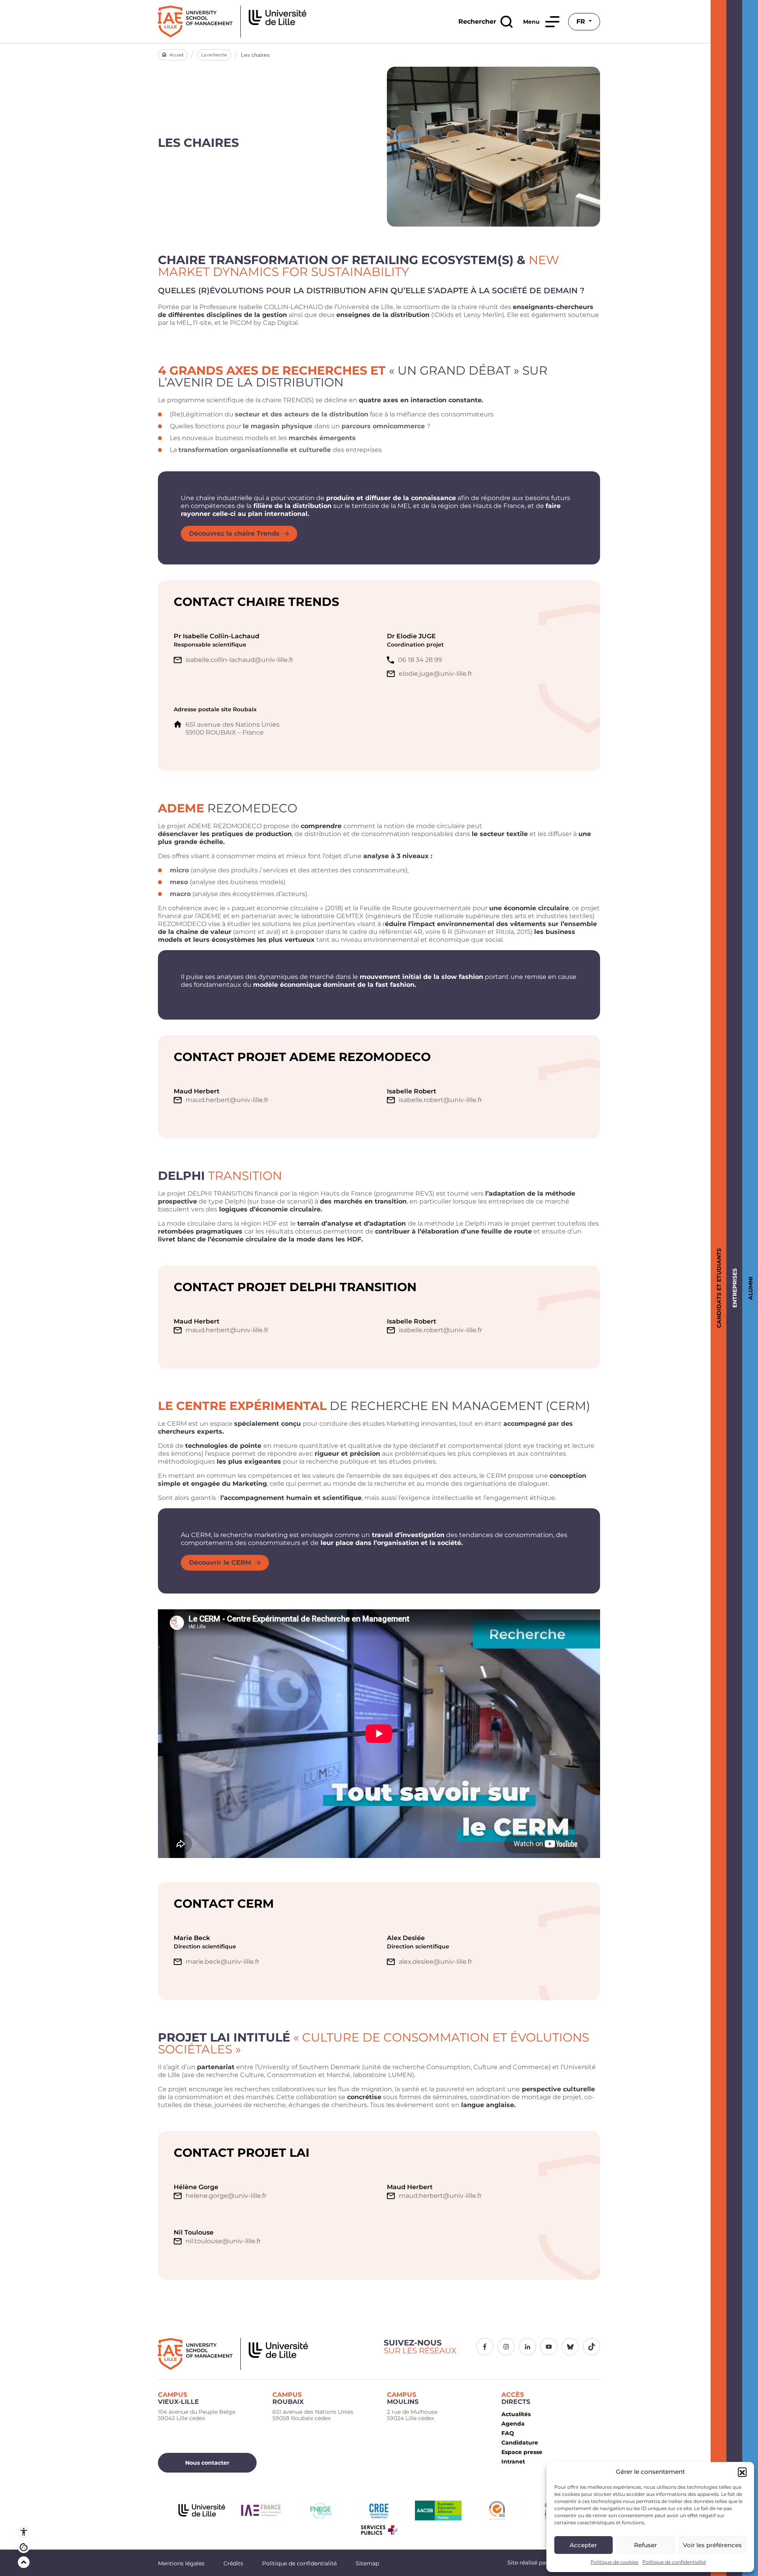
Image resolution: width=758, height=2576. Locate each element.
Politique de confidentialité (674, 2562)
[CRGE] (379, 2510)
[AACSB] (438, 2510)
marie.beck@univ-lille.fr (222, 1962)
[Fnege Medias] (320, 2510)
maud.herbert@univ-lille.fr (227, 1100)
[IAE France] (261, 2510)
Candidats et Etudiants (718, 1288)
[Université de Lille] (202, 2510)
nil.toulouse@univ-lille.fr (223, 2241)
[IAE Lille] (232, 22)
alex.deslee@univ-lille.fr (435, 1962)
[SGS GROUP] (497, 2510)
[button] (742, 2472)
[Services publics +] (379, 2530)
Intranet (513, 2462)
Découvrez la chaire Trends (234, 533)
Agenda (513, 2424)
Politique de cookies (614, 2562)
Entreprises (733, 1288)
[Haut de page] (24, 2562)
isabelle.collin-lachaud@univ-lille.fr (239, 660)
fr (582, 22)
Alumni (749, 1288)
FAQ (508, 2433)
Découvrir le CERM (220, 1563)
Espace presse (522, 2452)
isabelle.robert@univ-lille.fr (440, 1100)
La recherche (214, 55)
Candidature (520, 2443)
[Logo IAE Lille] (266, 2354)
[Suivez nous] (485, 2347)
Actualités (516, 2414)
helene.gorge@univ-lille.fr (226, 2196)
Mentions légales (181, 2563)
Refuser (645, 2545)
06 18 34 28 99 (420, 660)
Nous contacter (207, 2463)
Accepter (583, 2545)
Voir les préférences (712, 2545)
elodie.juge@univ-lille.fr (435, 674)
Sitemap (367, 2563)
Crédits (233, 2563)
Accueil (176, 55)
